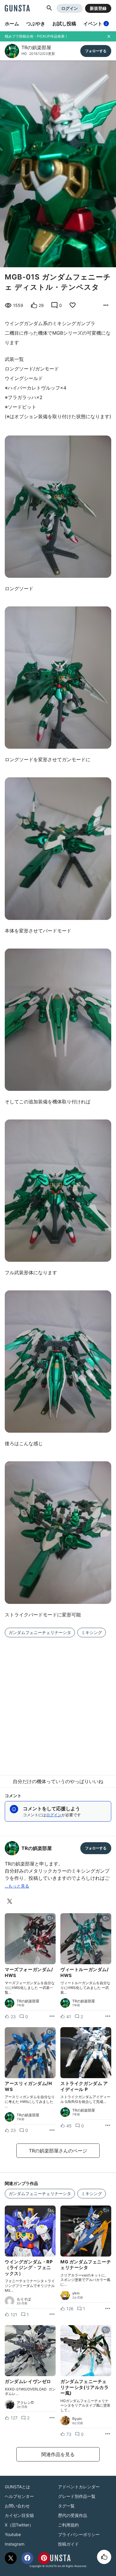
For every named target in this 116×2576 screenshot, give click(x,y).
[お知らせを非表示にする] (109, 36)
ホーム (12, 24)
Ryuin (77, 2419)
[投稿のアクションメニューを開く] (52, 2016)
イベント (95, 24)
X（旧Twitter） (19, 2525)
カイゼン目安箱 (19, 2515)
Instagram (15, 2544)
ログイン (70, 8)
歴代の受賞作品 (73, 2515)
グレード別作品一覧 (77, 2496)
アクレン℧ (25, 2403)
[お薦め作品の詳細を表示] (106, 305)
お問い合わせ (17, 2506)
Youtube (13, 2534)
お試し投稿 (64, 24)
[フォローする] (96, 51)
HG (24, 54)
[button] (49, 8)
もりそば (24, 2299)
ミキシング (92, 1632)
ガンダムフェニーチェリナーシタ (40, 1632)
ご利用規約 (68, 2525)
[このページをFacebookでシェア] (27, 2558)
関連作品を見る (58, 2454)
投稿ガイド (68, 2544)
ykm (76, 2293)
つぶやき (36, 24)
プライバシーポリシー (79, 2534)
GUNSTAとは (17, 2487)
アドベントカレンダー (79, 2487)
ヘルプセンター (19, 2496)
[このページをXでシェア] (11, 2558)
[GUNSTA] (17, 9)
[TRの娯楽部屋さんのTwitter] (11, 1901)
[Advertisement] (58, 1703)
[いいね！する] (104, 2557)
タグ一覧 (66, 2506)
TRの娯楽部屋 (36, 47)
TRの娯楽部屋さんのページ (58, 2151)
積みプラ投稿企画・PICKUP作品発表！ (36, 36)
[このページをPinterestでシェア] (44, 2558)
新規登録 (98, 8)
